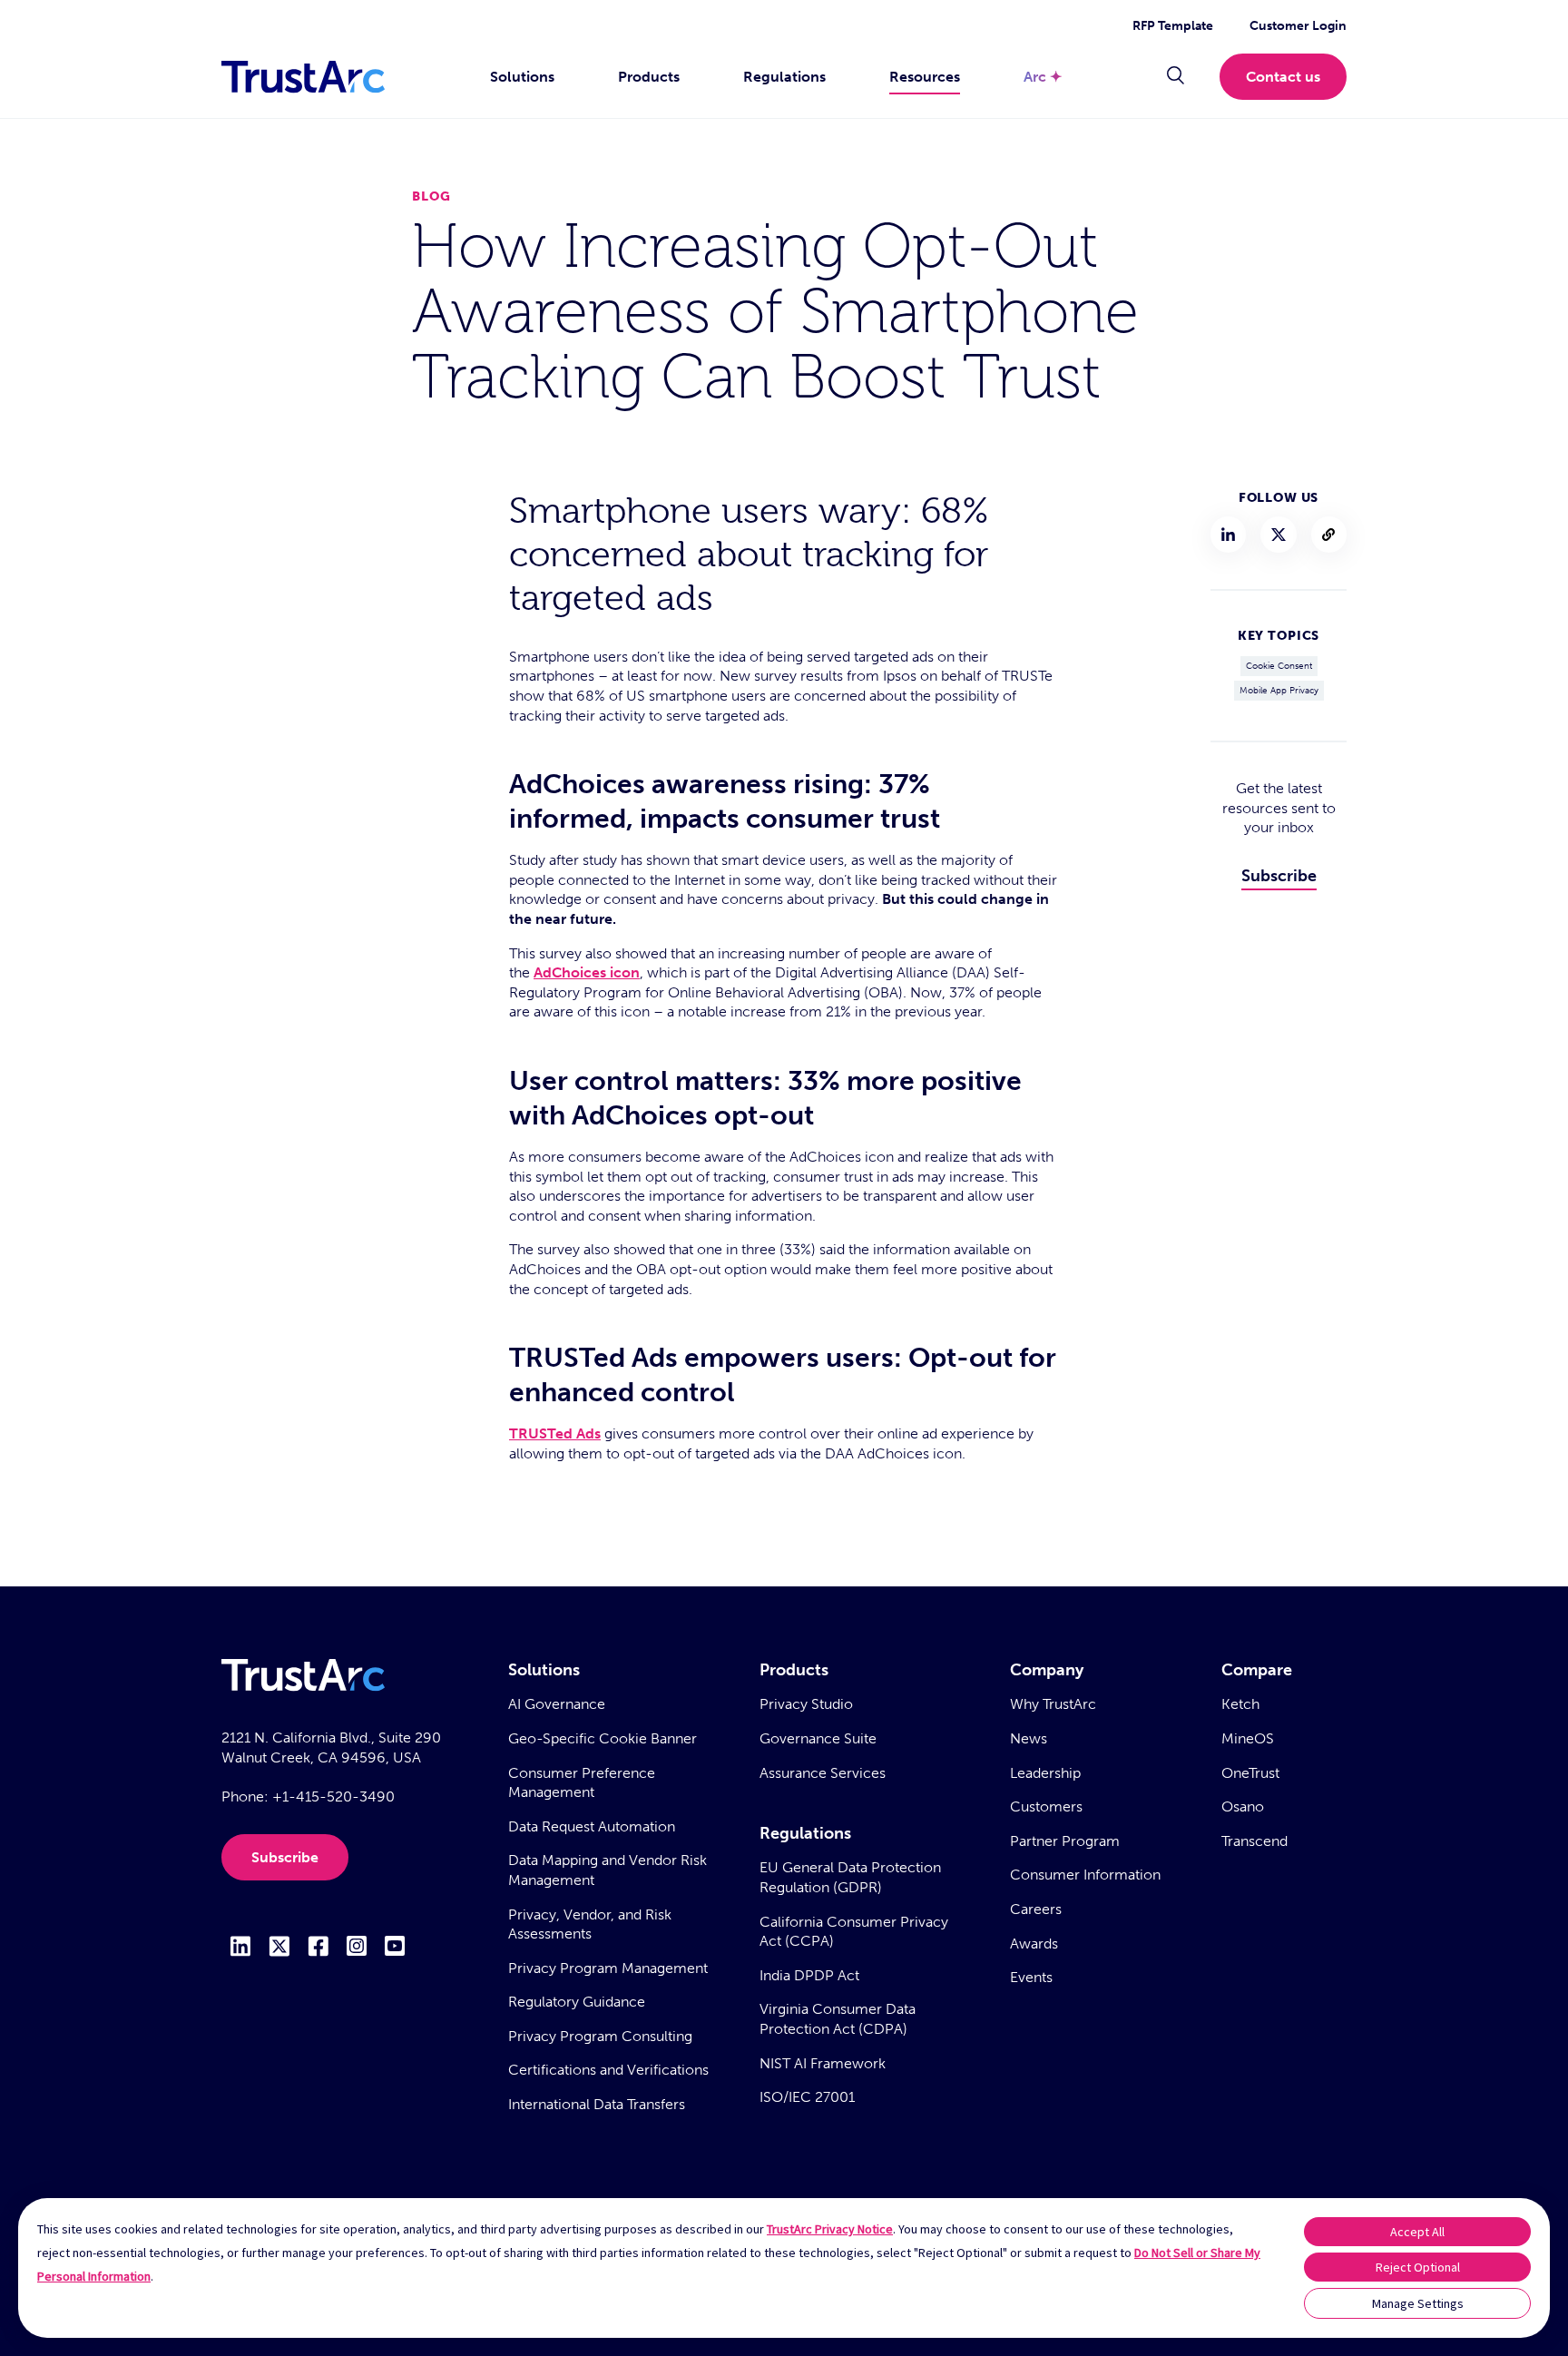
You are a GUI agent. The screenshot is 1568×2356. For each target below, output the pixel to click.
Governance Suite (818, 1738)
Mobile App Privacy (1279, 691)
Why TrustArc (1053, 1704)
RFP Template (1173, 26)
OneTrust (1250, 1773)
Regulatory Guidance (577, 2002)
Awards (1034, 1944)
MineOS (1248, 1738)
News (1029, 1738)
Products (649, 77)
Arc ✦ (1043, 77)
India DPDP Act (809, 1975)
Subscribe (1279, 876)
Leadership (1045, 1773)
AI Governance (557, 1704)
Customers (1046, 1806)
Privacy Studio (806, 1704)
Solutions (522, 77)
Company (1047, 1670)
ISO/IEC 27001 (807, 2097)
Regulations (784, 77)
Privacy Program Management (608, 1968)
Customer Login (1298, 26)
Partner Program (1065, 1841)
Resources (925, 77)
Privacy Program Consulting (600, 2036)
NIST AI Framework (823, 2063)
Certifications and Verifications (608, 2070)
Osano (1243, 1806)
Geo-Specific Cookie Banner (603, 1738)
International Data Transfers (597, 2104)
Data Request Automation (592, 1826)
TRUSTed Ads (555, 1433)
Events (1031, 1977)
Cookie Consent (1279, 666)
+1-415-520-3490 (333, 1796)
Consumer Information (1085, 1875)
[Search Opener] (1176, 77)
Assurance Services (823, 1773)
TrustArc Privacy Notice (830, 2229)
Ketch (1240, 1704)
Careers (1036, 1909)
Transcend (1254, 1841)
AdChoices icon (587, 972)
